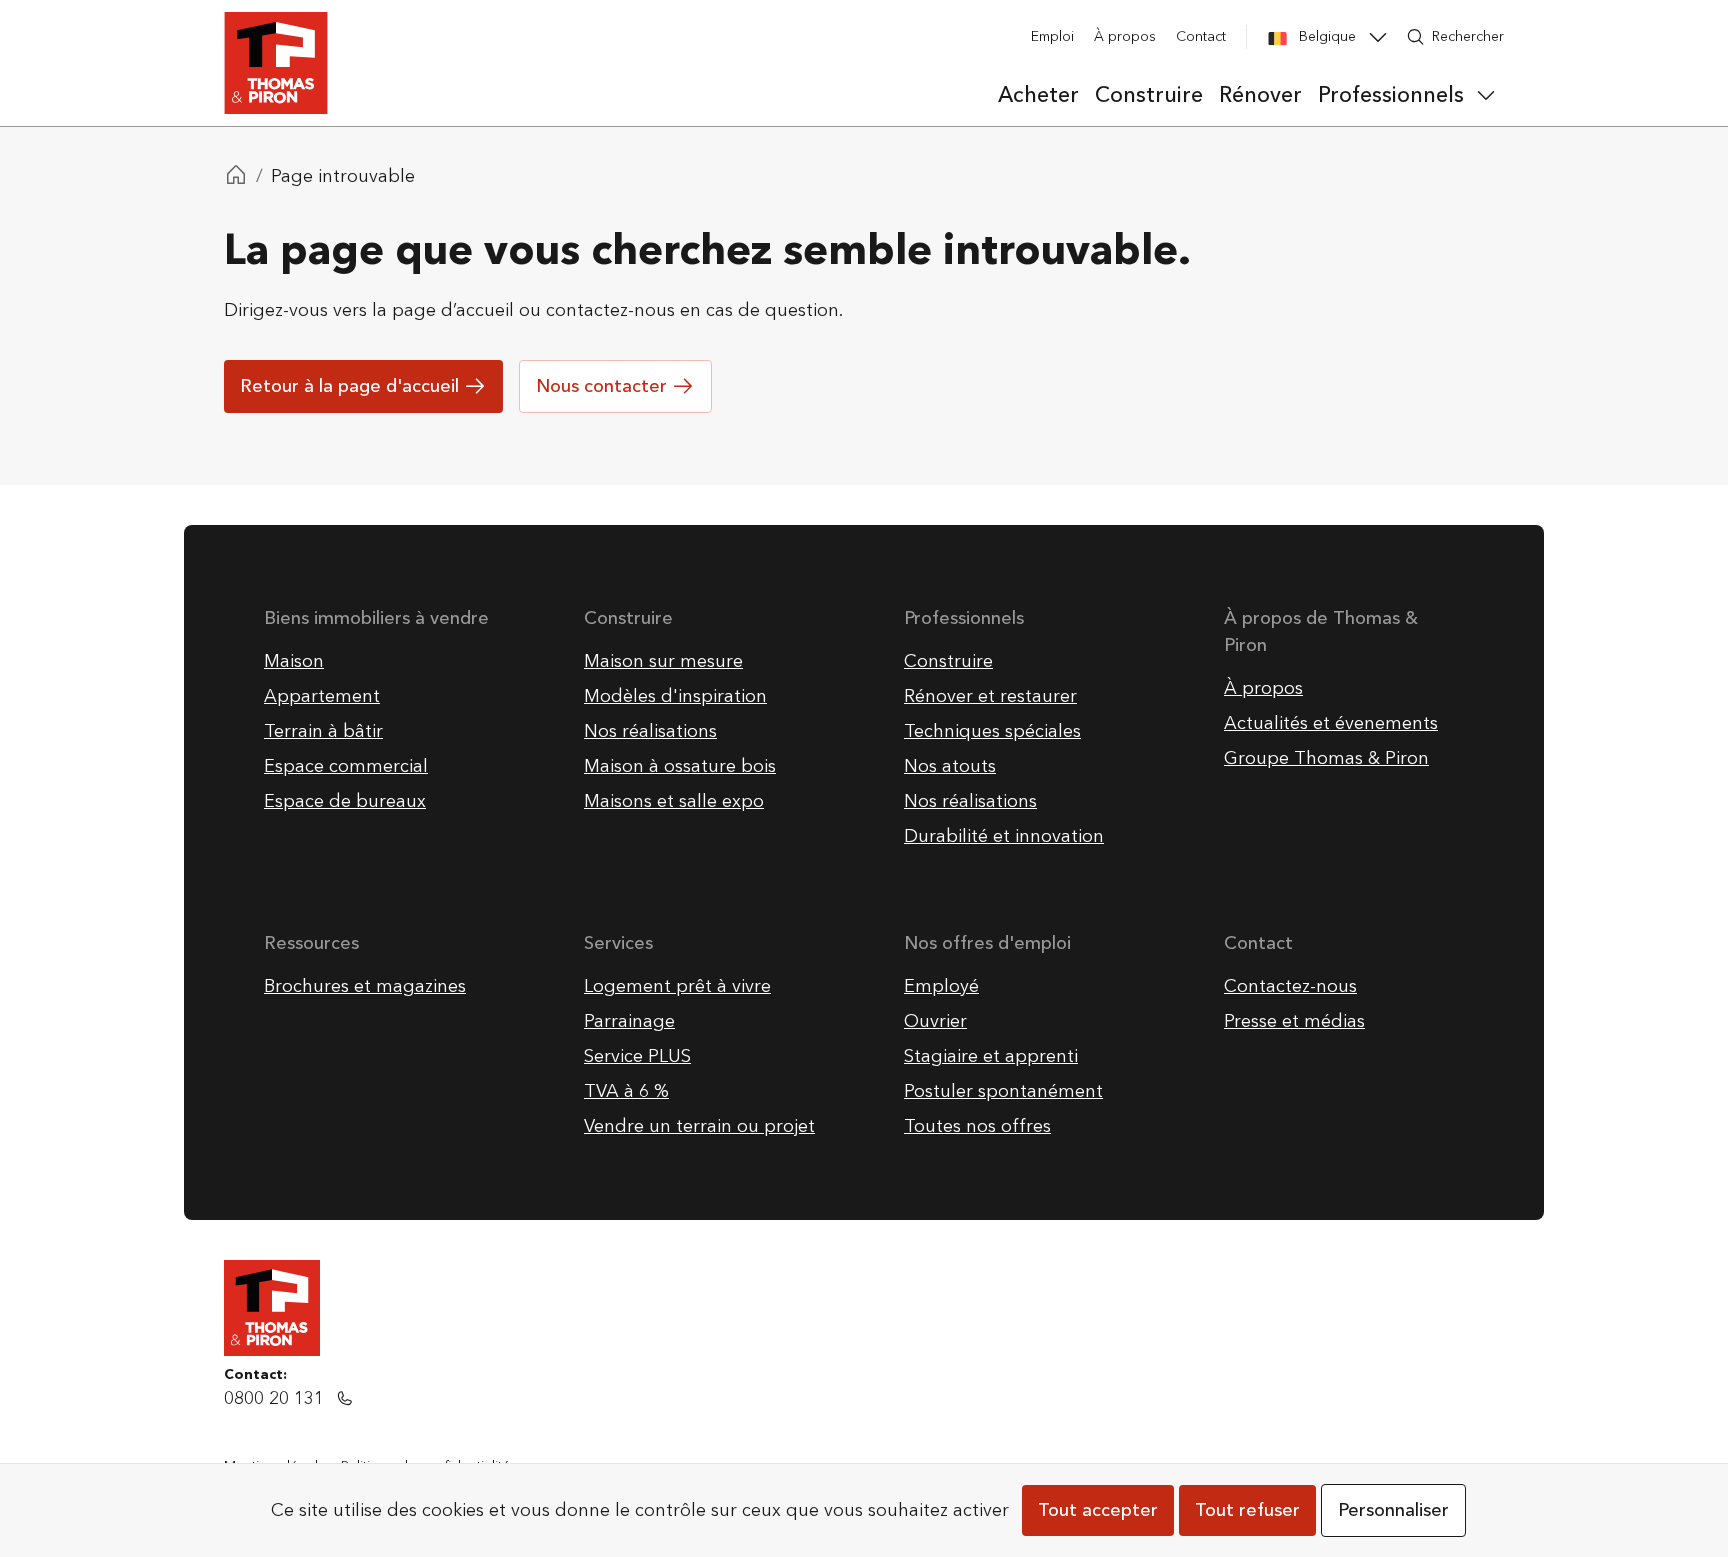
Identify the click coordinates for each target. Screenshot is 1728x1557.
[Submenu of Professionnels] (1486, 95)
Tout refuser (1247, 1510)
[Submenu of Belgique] (1378, 37)
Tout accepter (1098, 1510)
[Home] (236, 177)
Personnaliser (1393, 1510)
